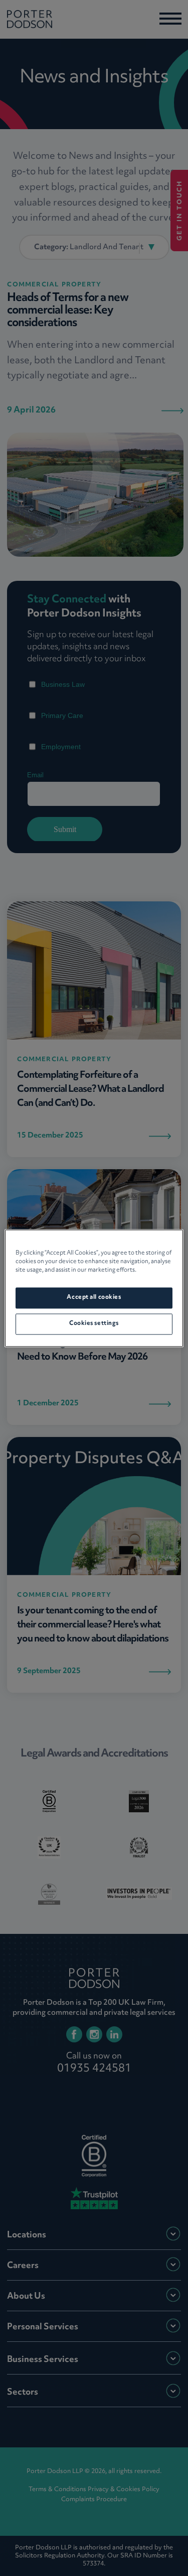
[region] (94, 1288)
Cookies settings (94, 1323)
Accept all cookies (94, 1297)
